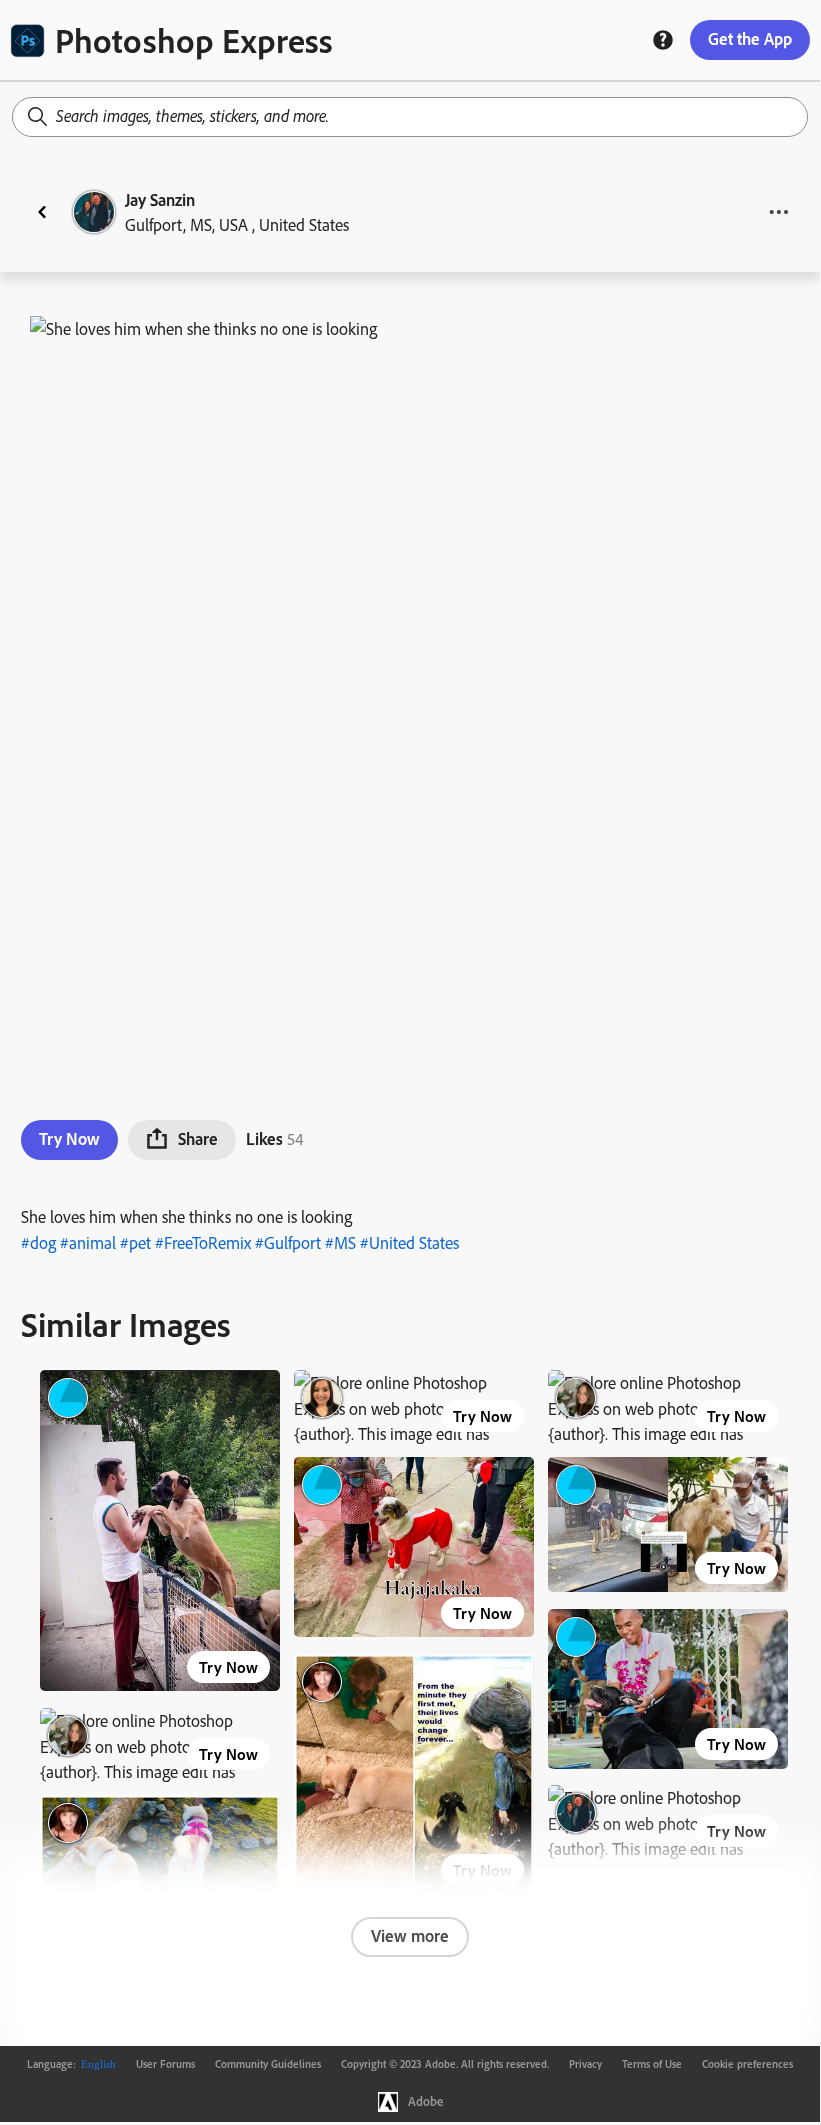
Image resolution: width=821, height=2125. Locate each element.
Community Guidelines (268, 2064)
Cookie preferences (747, 2064)
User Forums (165, 2064)
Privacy (585, 2064)
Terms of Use (652, 2064)
